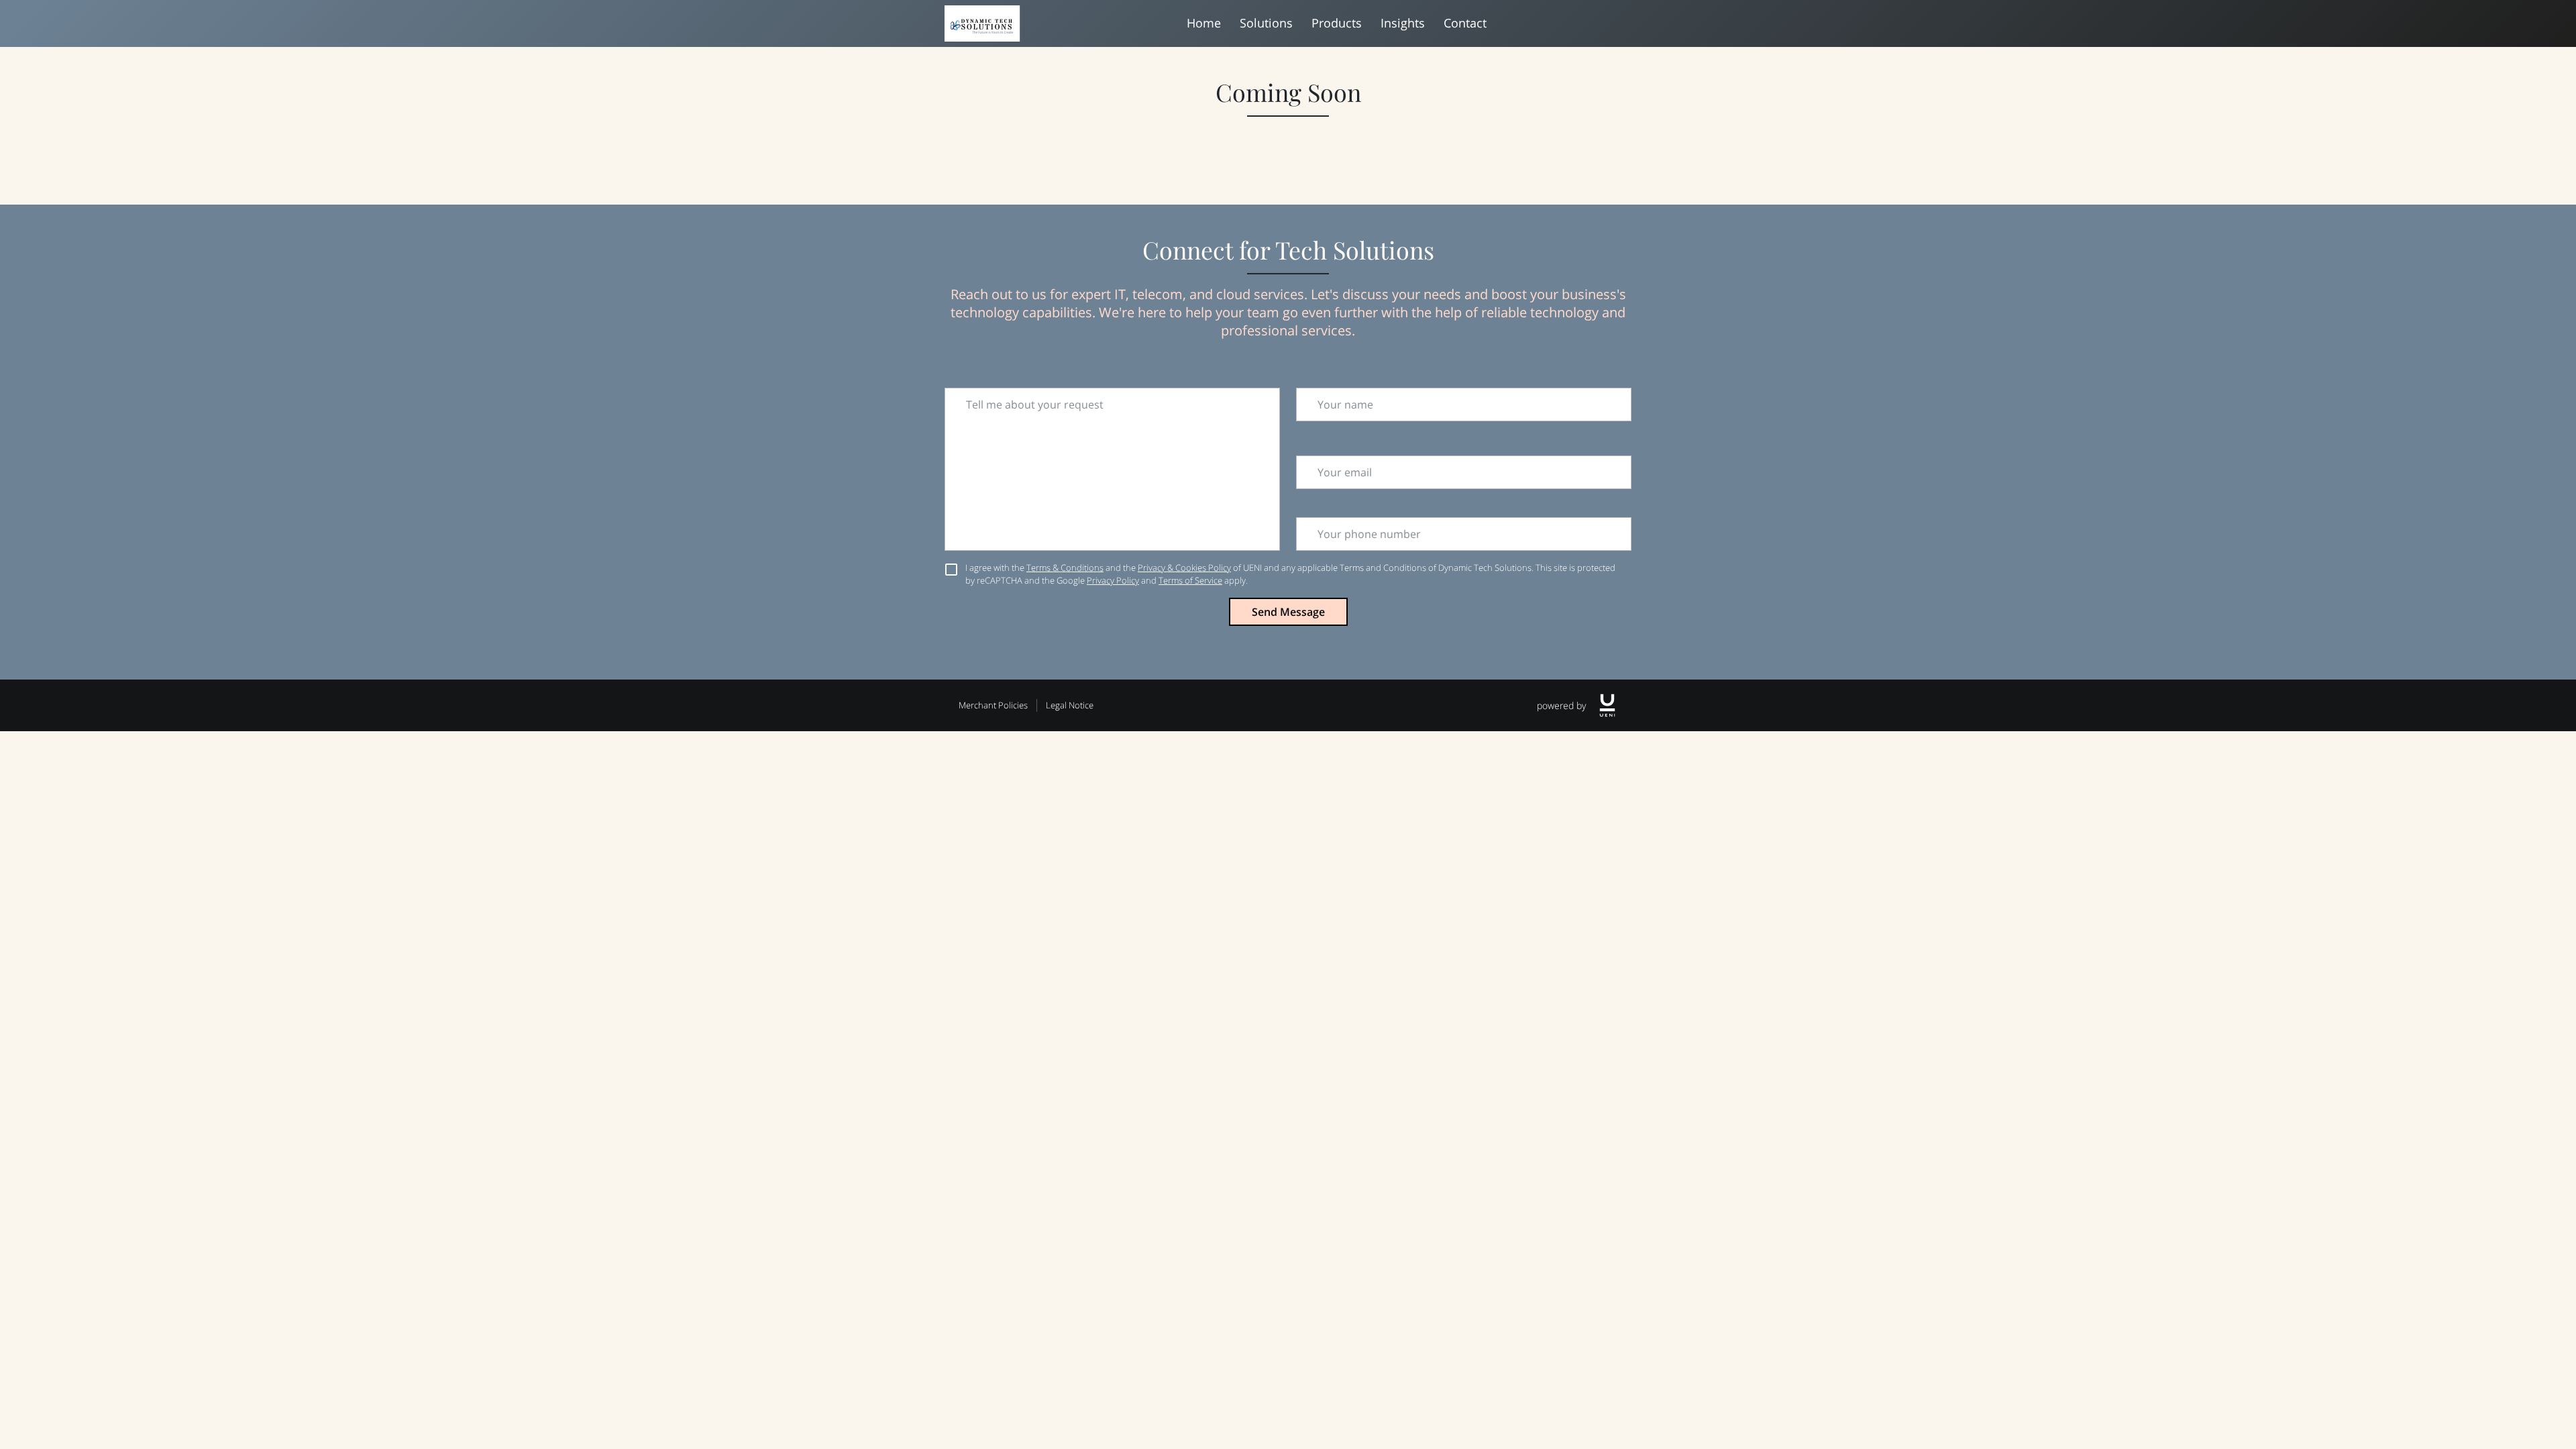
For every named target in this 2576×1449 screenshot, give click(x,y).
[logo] (1607, 705)
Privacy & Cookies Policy (1184, 568)
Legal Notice (1070, 705)
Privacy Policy (1113, 580)
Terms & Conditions (1065, 568)
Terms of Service (1190, 580)
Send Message (1288, 612)
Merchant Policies (993, 705)
